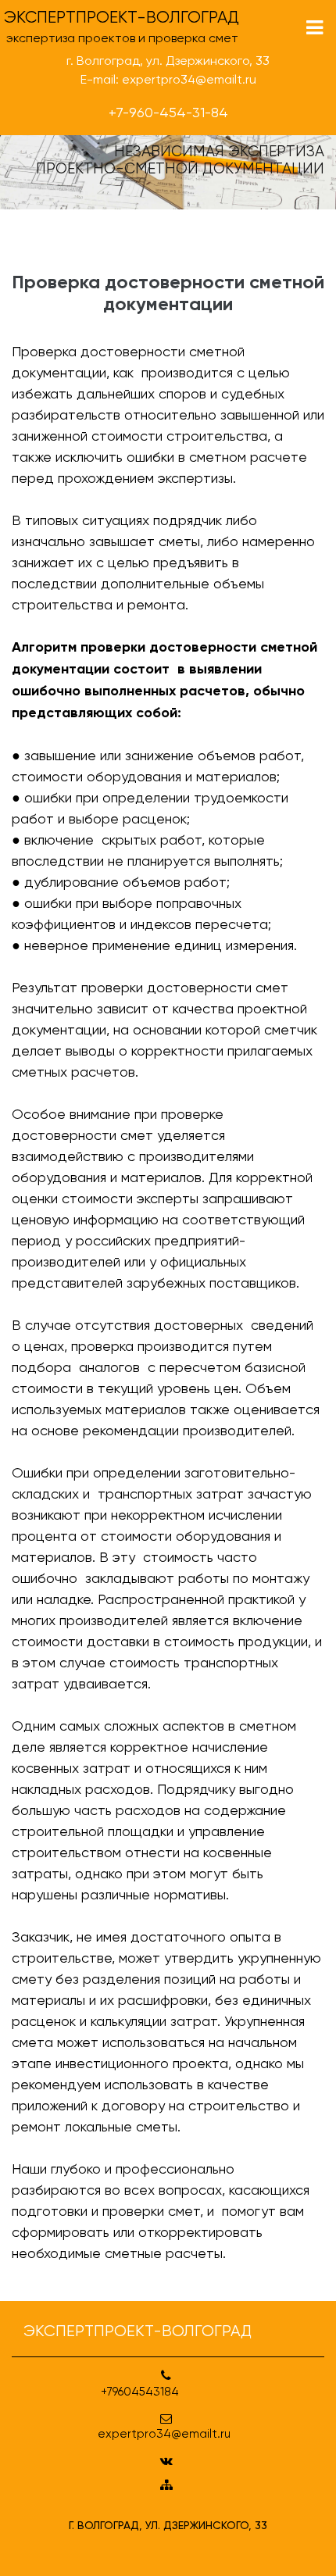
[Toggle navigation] (315, 28)
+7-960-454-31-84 (168, 112)
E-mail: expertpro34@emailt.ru (168, 79)
